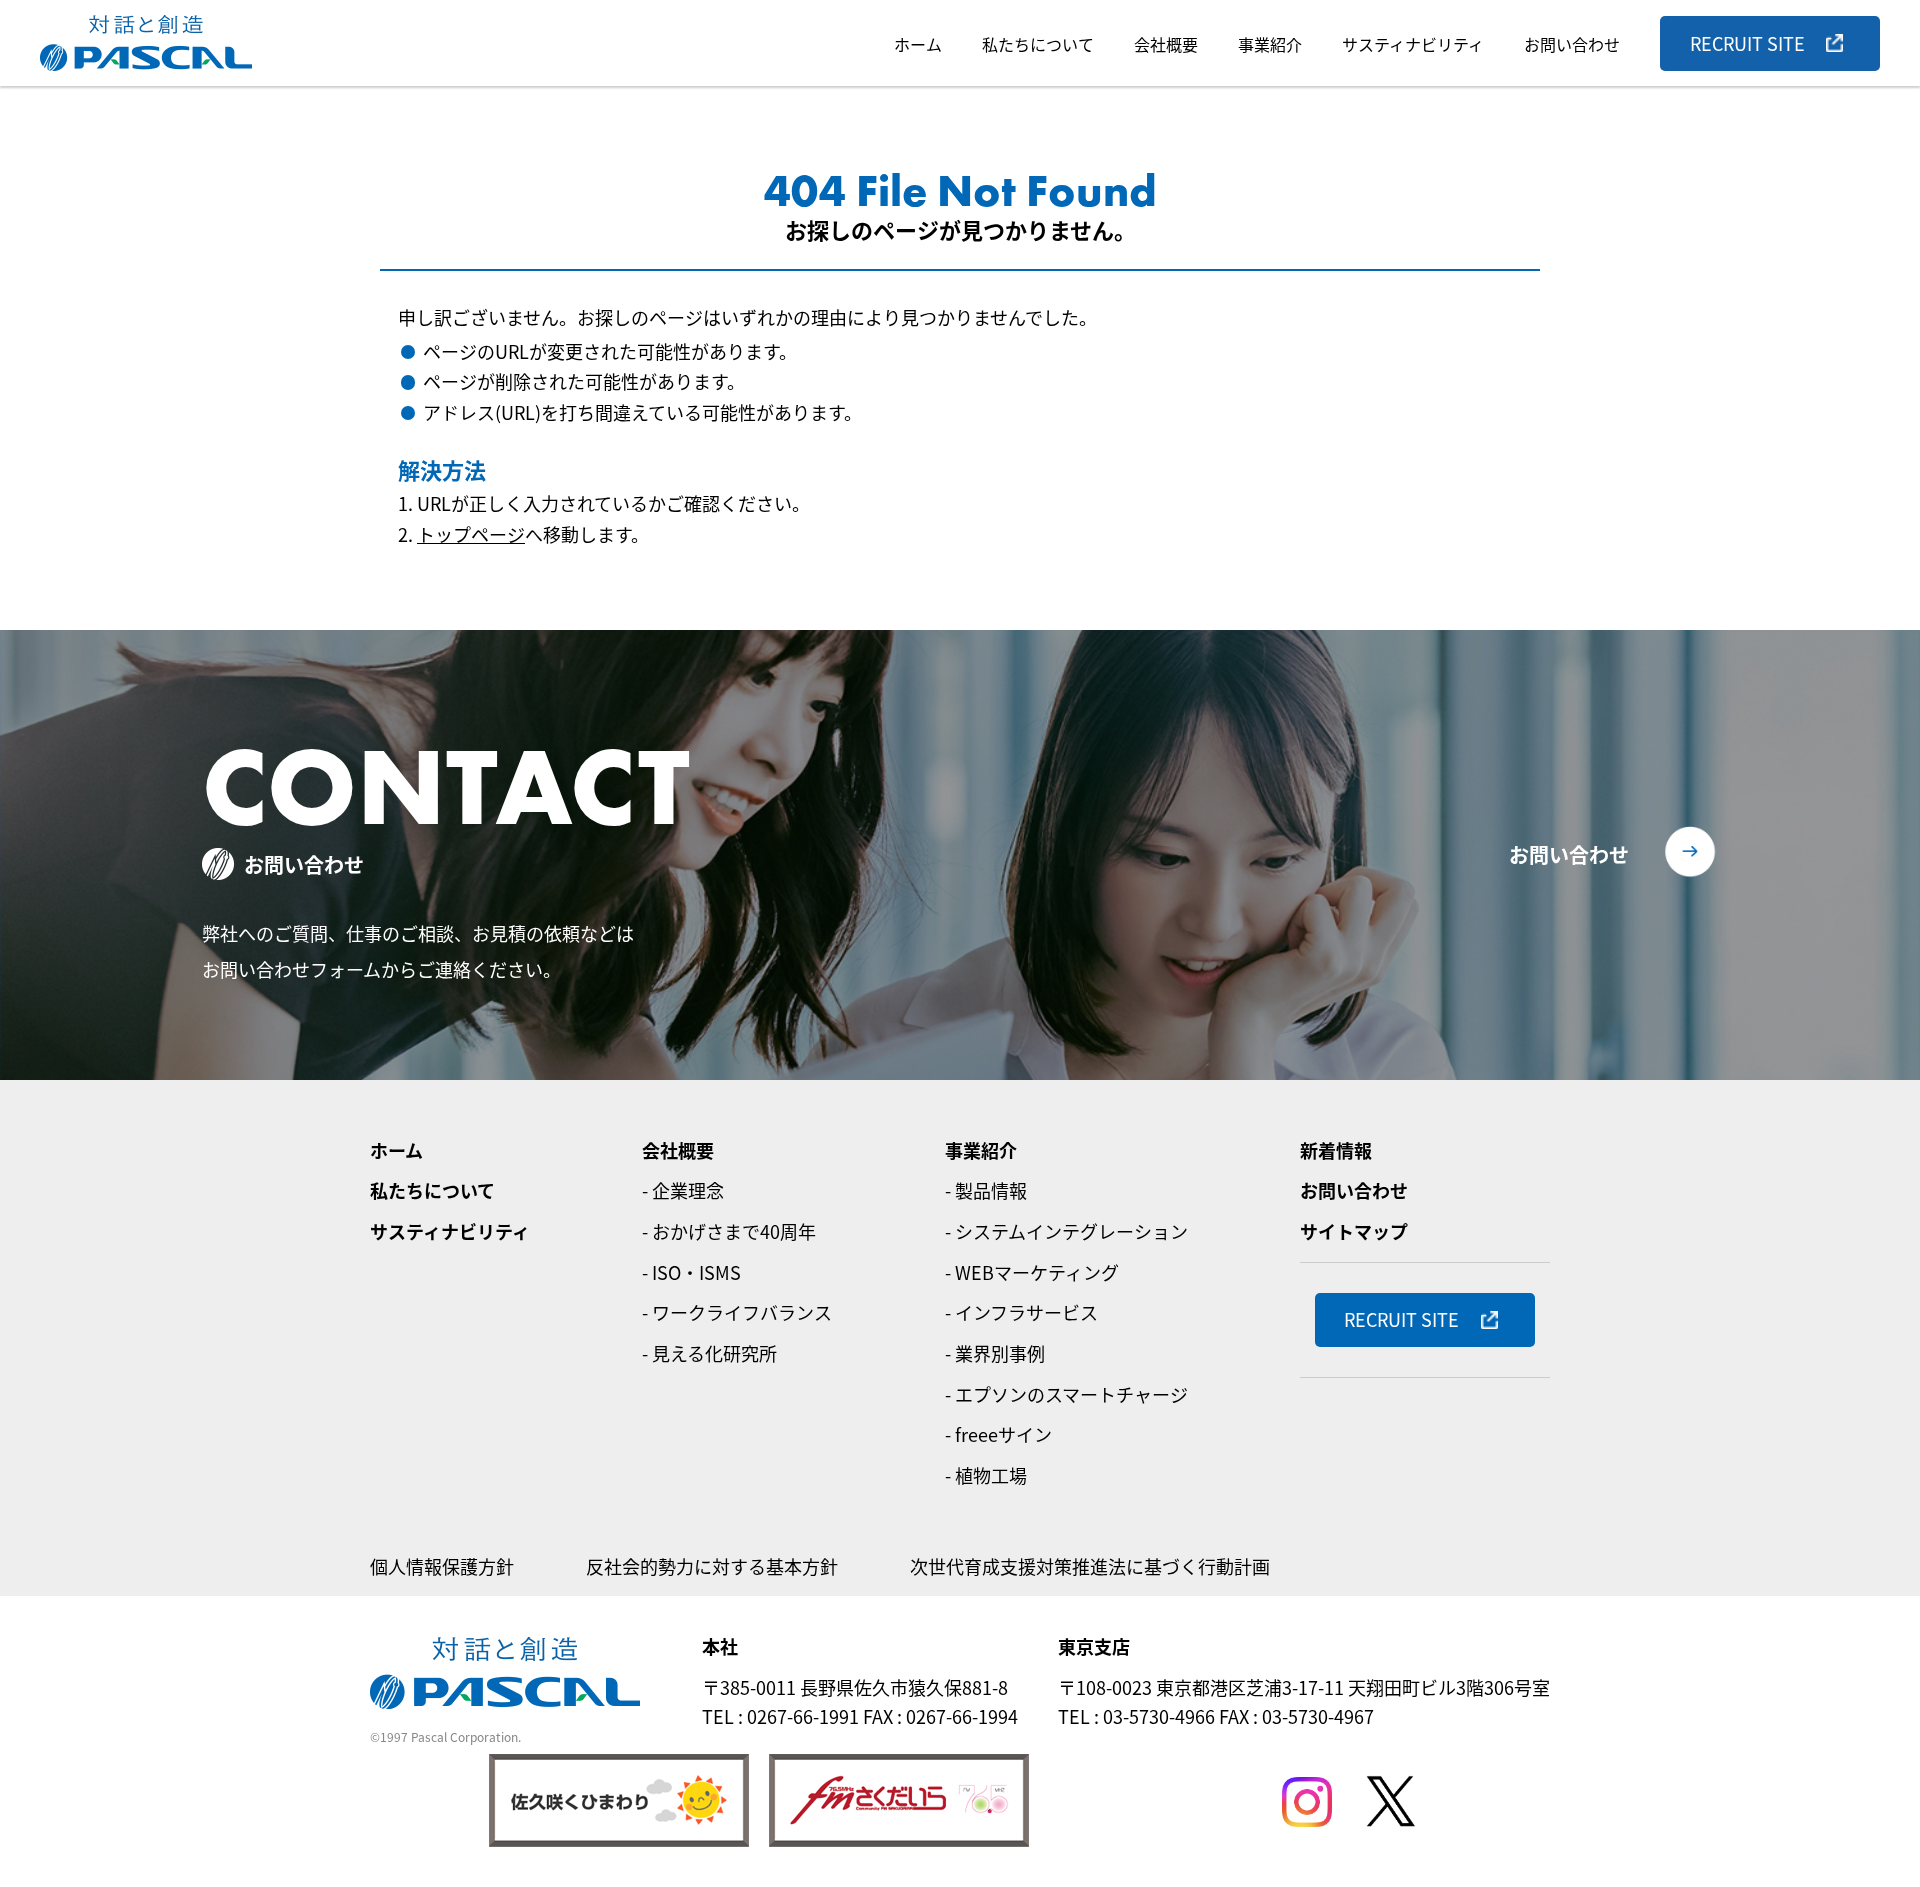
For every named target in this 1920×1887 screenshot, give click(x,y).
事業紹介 (1270, 44)
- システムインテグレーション (1066, 1231)
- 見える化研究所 (709, 1353)
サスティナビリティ (1413, 44)
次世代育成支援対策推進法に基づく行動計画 (1090, 1566)
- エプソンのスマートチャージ (1066, 1394)
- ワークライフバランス (737, 1312)
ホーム (918, 44)
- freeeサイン (998, 1434)
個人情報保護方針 (442, 1566)
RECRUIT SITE (1747, 43)
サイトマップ (1354, 1231)
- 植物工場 (986, 1475)
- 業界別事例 (995, 1353)
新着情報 (1336, 1150)
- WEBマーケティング (1032, 1272)
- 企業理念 (683, 1190)
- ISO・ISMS (691, 1272)
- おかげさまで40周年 (729, 1231)
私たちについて (1038, 44)
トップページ (471, 534)
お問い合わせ (1572, 44)
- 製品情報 (986, 1190)
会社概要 (1166, 44)
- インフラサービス (1021, 1312)
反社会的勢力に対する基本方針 (712, 1566)
